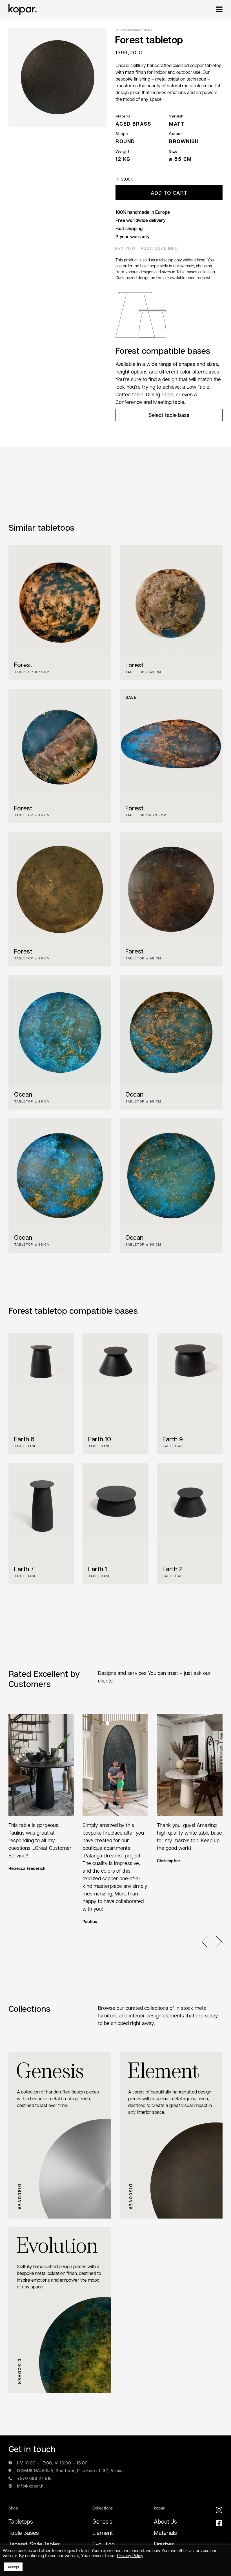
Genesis (102, 2521)
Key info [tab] (125, 248)
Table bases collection (196, 272)
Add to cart (169, 193)
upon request (198, 278)
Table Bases (24, 2533)
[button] (208, 1942)
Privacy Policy (130, 2556)
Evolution (104, 2544)
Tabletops (21, 2521)
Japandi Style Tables (34, 2544)
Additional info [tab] (159, 248)
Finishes (164, 2544)
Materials (165, 2533)
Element (103, 2533)
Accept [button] (13, 2567)
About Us (165, 2521)
